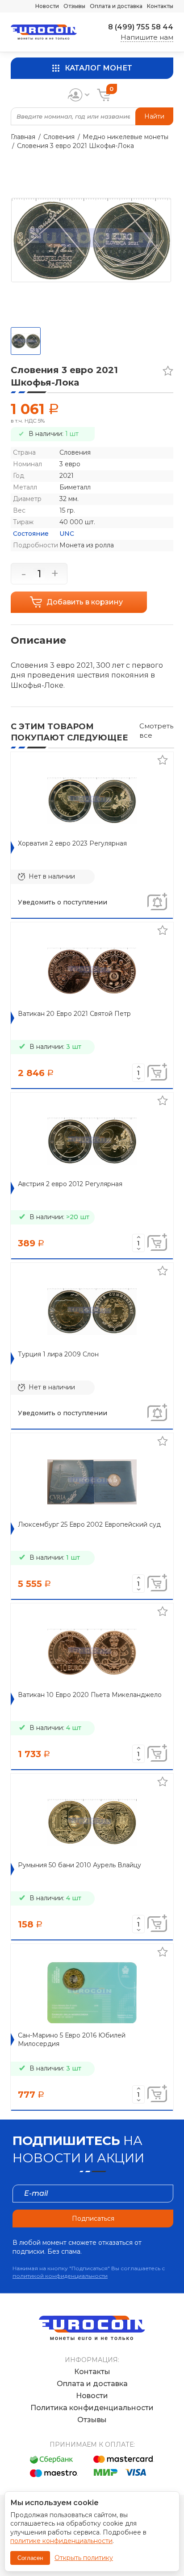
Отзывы (74, 6)
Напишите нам (147, 37)
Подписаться (93, 2219)
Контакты (160, 6)
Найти (154, 116)
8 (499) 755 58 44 (141, 27)
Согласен (30, 2558)
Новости (47, 6)
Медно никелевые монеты (125, 137)
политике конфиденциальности (61, 2541)
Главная (23, 137)
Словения (59, 137)
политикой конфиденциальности (60, 2276)
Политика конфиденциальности (92, 2408)
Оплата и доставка (116, 6)
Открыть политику (84, 2558)
